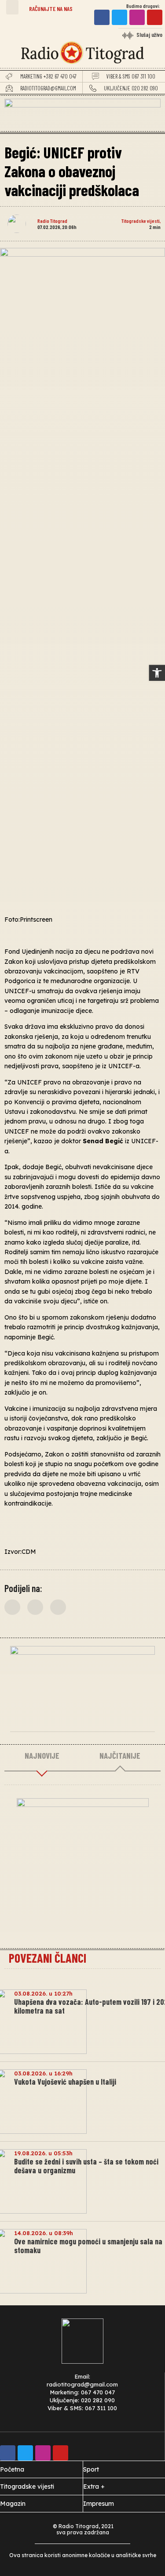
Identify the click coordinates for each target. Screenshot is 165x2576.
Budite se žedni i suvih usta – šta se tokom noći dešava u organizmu (86, 2166)
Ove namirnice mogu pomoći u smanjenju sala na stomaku (88, 2246)
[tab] (42, 1756)
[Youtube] (155, 17)
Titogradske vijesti (141, 221)
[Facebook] (102, 17)
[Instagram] (137, 17)
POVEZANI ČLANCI (48, 1958)
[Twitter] (119, 17)
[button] (12, 7)
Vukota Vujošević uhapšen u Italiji (65, 2082)
